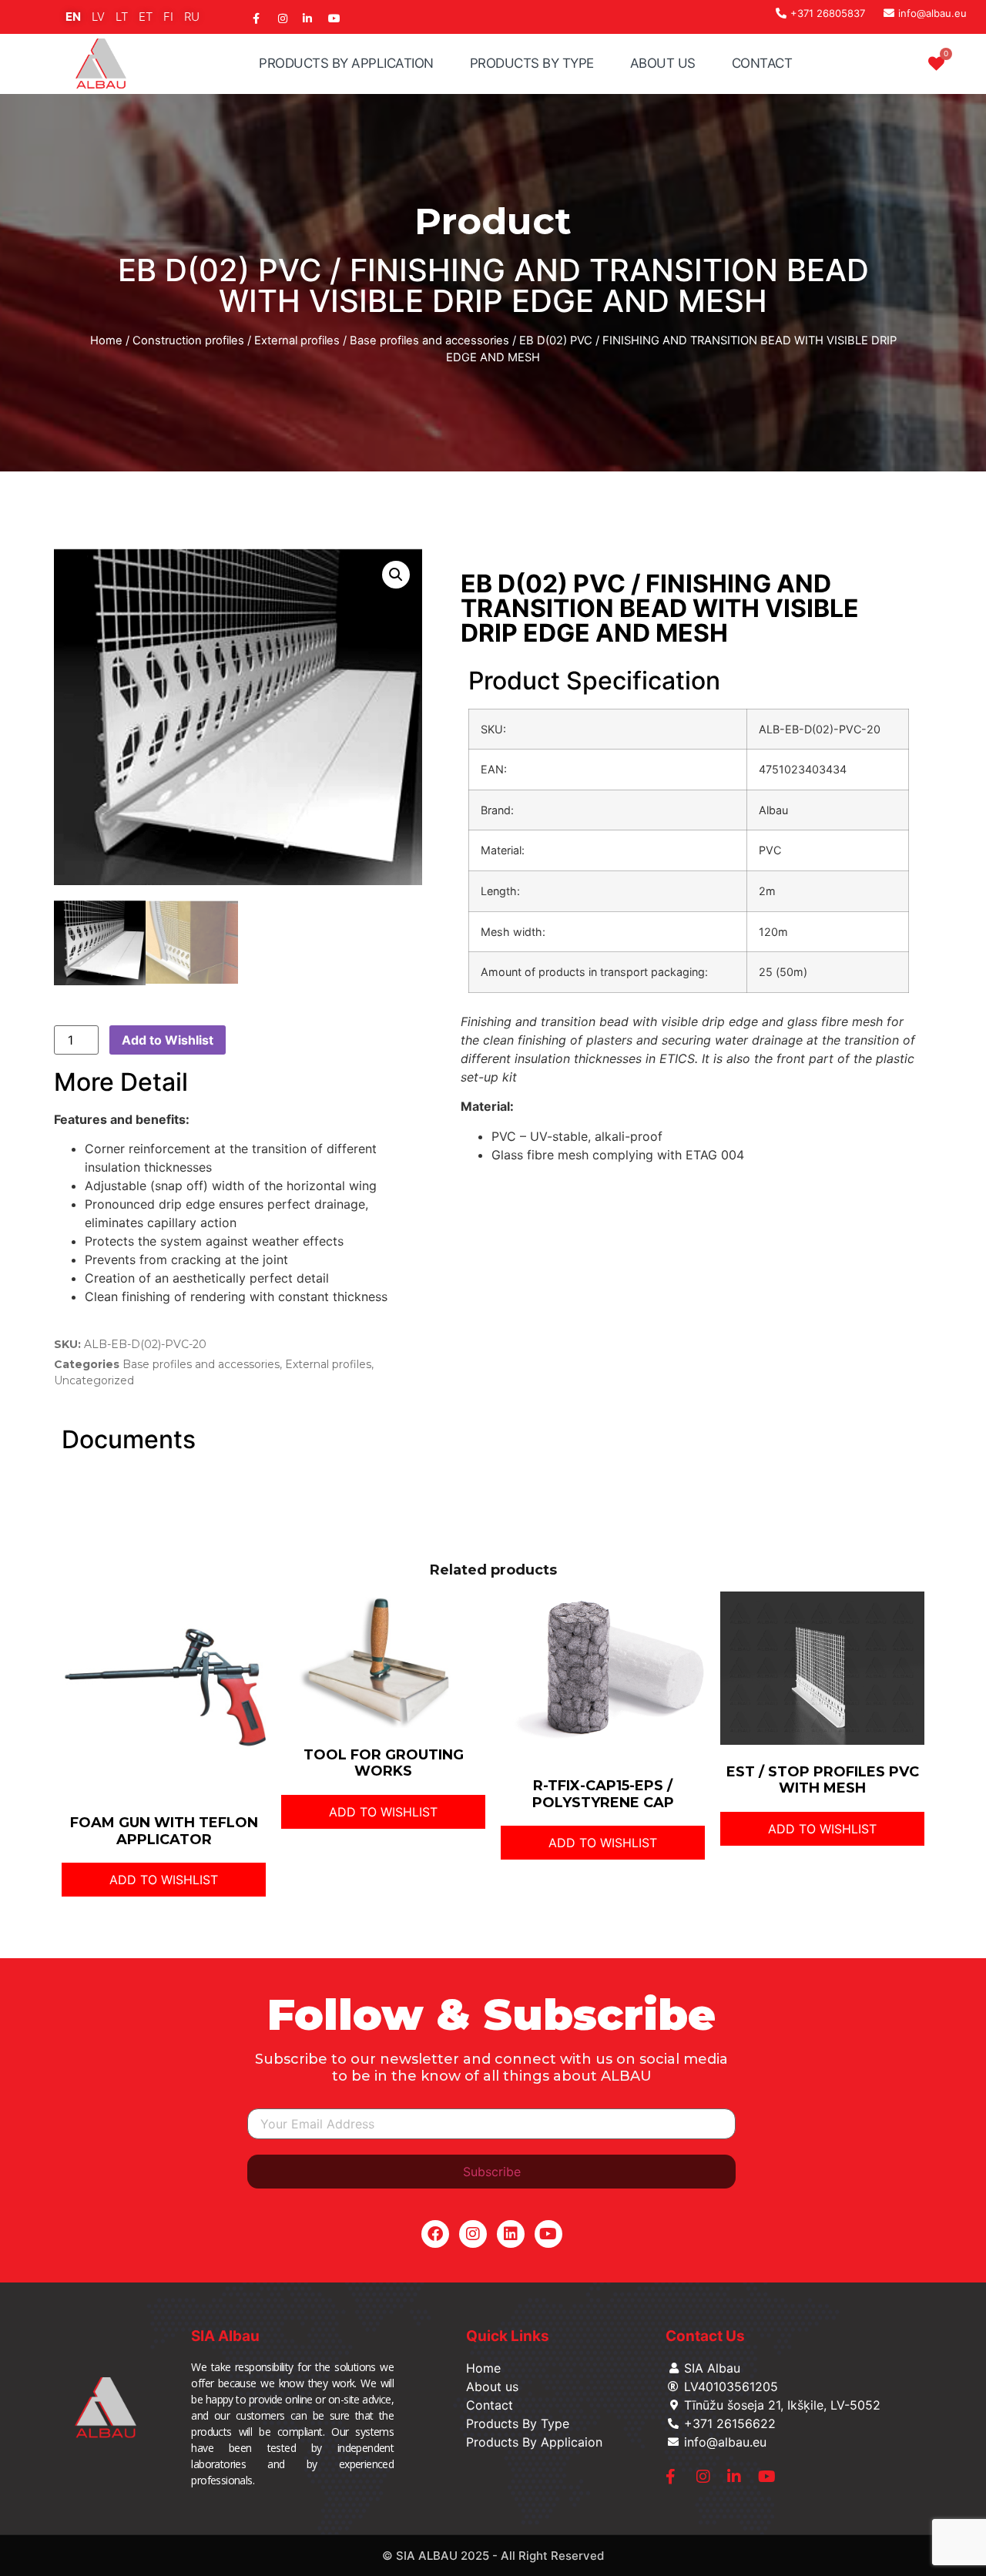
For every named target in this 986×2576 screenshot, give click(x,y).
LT (122, 17)
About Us (663, 63)
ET (146, 17)
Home (106, 340)
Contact (762, 63)
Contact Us (705, 2336)
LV (98, 17)
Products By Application (346, 63)
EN (73, 17)
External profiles (297, 340)
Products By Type (532, 63)
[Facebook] (435, 2234)
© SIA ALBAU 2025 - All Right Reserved (493, 2556)
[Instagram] (473, 2234)
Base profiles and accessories (429, 340)
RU (192, 17)
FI (168, 17)
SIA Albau (225, 2336)
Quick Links (508, 2336)
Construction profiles (188, 340)
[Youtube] (548, 2234)
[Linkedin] (511, 2234)
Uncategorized (94, 1380)
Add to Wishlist (168, 1040)
